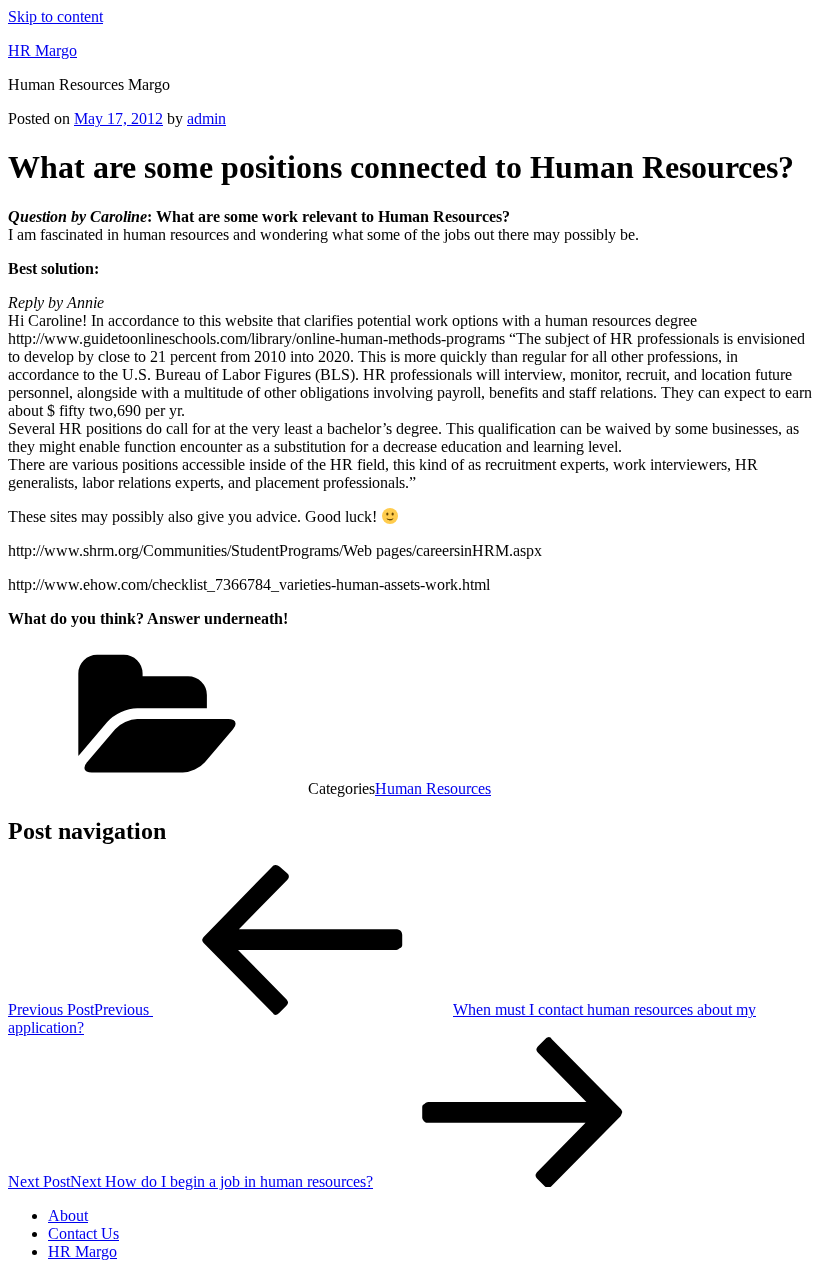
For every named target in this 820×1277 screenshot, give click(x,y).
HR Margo (42, 50)
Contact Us (83, 1233)
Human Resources (433, 788)
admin (206, 118)
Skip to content (55, 16)
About (68, 1215)
